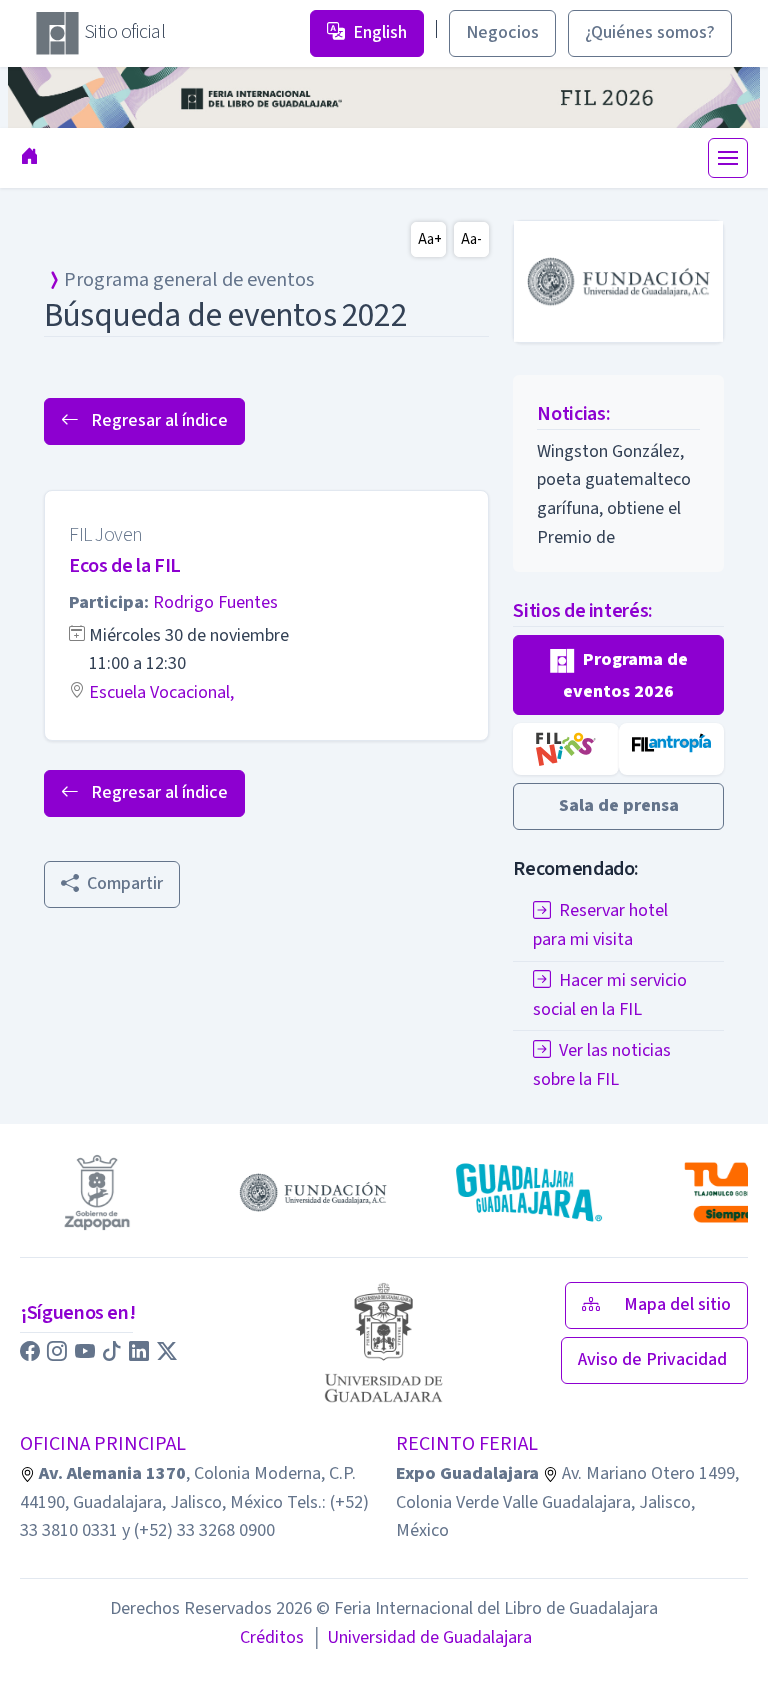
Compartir (125, 883)
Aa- (471, 239)
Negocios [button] (502, 32)
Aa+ (430, 239)
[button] (618, 675)
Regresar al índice (157, 420)
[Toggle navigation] (728, 158)
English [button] (380, 32)
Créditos (272, 1637)
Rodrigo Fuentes (215, 602)
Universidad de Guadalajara (422, 1637)
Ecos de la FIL (125, 566)
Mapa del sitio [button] (677, 1304)
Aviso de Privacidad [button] (654, 1359)
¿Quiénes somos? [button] (650, 32)
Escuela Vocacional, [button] (161, 692)
